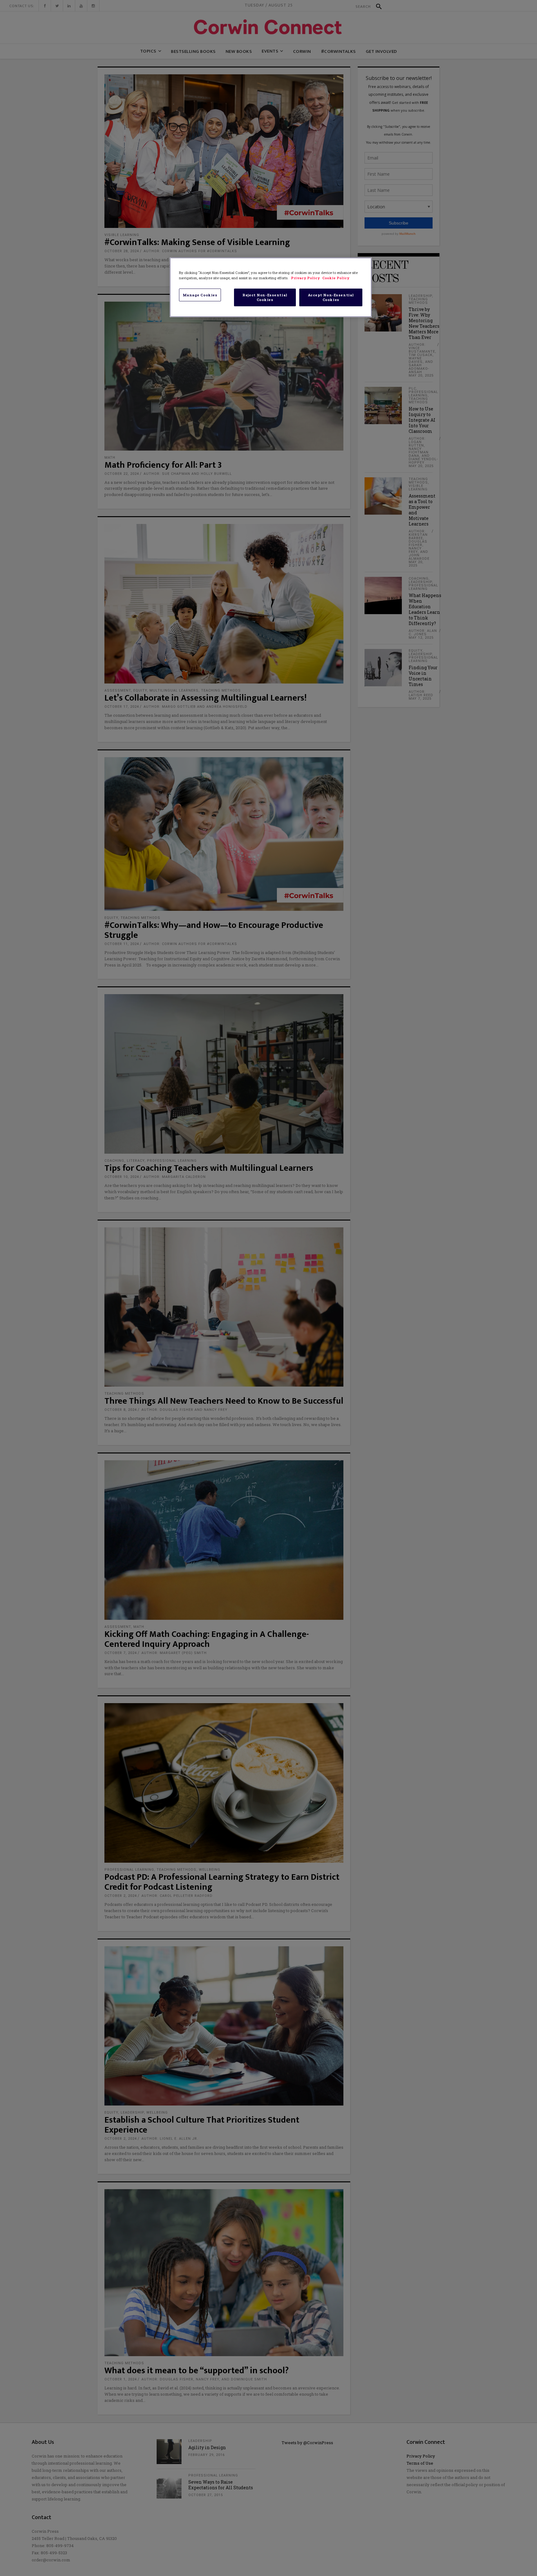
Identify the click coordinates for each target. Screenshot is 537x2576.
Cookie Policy (336, 278)
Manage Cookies (200, 295)
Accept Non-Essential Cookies (331, 297)
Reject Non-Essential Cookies (265, 297)
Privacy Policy (306, 278)
